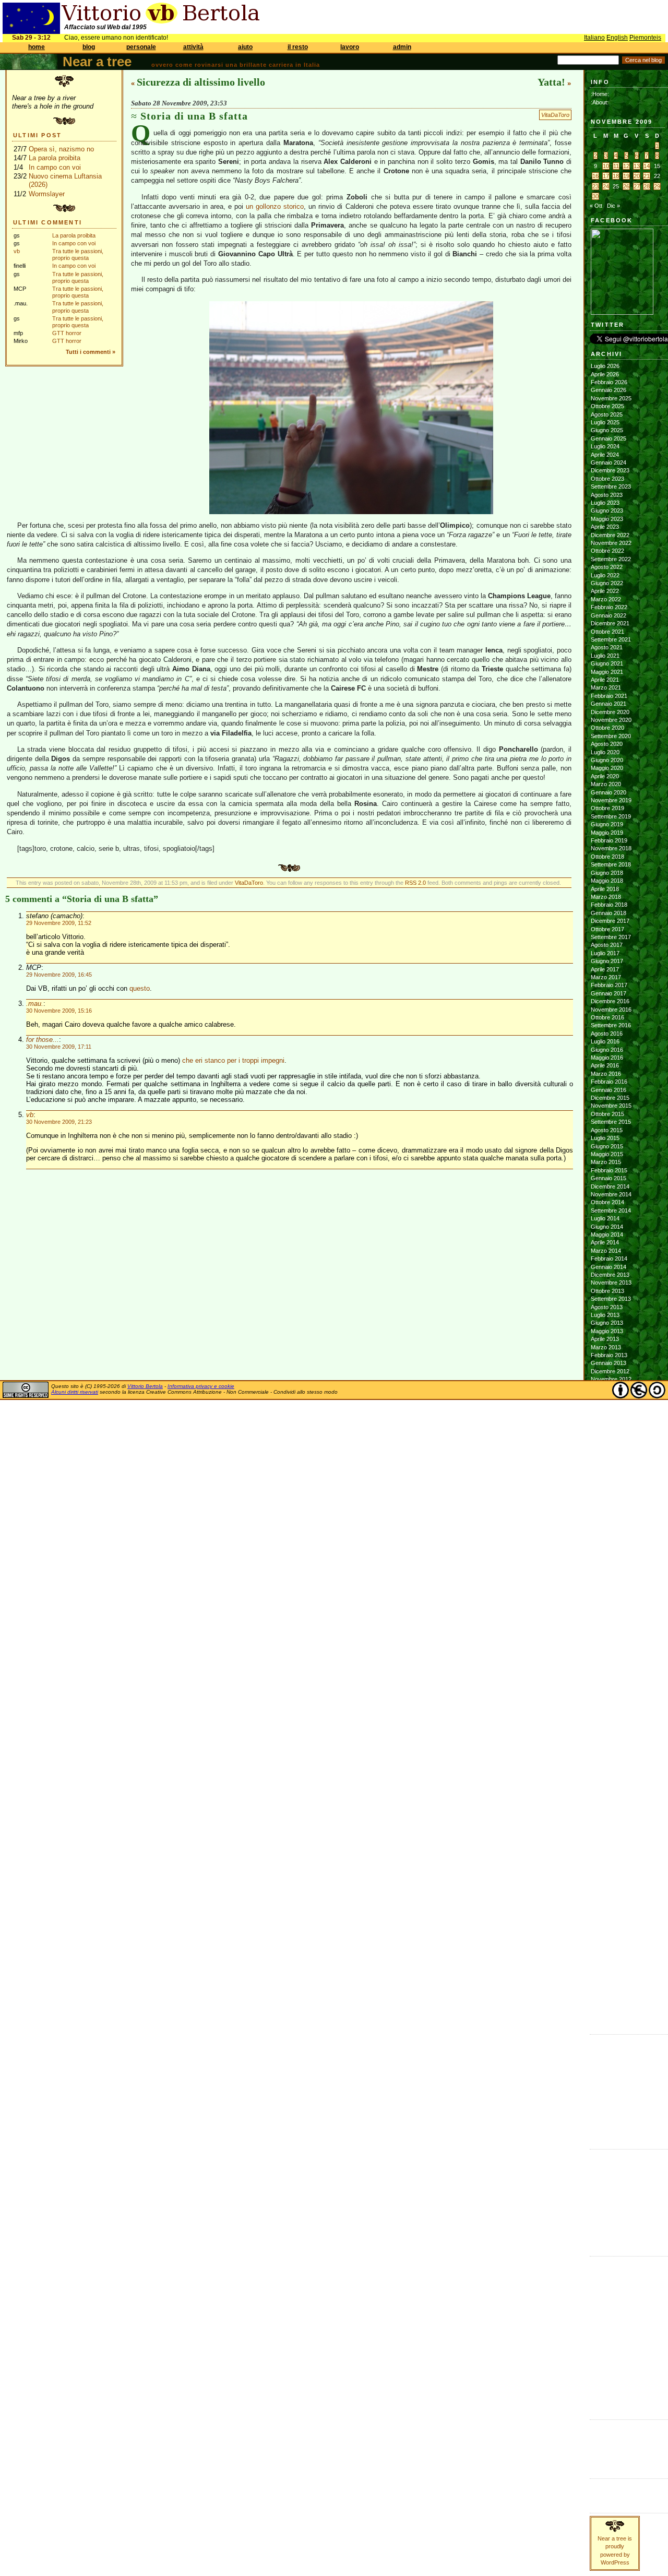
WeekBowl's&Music (615, 2400)
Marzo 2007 (606, 1926)
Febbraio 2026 (609, 382)
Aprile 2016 (605, 1065)
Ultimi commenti (47, 222)
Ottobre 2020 (607, 728)
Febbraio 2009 (609, 1741)
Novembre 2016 (611, 1010)
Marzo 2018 (606, 897)
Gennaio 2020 (609, 792)
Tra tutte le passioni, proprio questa (78, 254)
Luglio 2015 (605, 1138)
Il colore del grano (613, 2121)
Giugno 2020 (607, 760)
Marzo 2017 (606, 977)
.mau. (35, 1004)
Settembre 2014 (611, 1210)
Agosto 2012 (607, 1404)
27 (637, 186)
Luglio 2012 (605, 1411)
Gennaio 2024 (609, 462)
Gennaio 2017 (609, 993)
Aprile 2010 (605, 1629)
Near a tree (97, 62)
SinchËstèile (605, 2359)
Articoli (599, 2485)
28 (647, 186)
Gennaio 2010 (609, 1653)
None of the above (614, 2065)
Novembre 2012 (611, 1379)
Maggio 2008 (607, 1813)
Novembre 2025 (611, 398)
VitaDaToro (555, 115)
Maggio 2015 (607, 1154)
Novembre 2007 (611, 1862)
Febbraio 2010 (609, 1645)
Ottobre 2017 (607, 929)
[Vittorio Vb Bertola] (622, 313)
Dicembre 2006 (610, 1950)
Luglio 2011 (605, 1508)
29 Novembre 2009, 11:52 (59, 923)
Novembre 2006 (611, 1958)
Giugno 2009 (607, 1709)
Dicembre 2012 (610, 1371)
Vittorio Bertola (145, 1386)
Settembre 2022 (611, 559)
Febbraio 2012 (609, 1452)
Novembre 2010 (611, 1572)
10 (606, 166)
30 (595, 196)
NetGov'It (602, 2319)
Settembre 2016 (611, 1025)
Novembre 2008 (611, 1765)
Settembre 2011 (611, 1492)
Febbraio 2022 (609, 607)
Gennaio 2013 (609, 1363)
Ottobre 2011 (607, 1484)
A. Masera (604, 2172)
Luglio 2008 (605, 1797)
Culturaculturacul (611, 2263)
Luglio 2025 (605, 422)
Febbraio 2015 (609, 1170)
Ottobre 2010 (607, 1580)
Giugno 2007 (607, 1902)
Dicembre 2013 (610, 1275)
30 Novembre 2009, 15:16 (59, 1011)
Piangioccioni (606, 2343)
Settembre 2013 (611, 1299)
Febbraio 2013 (609, 1355)
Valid (607, 2434)
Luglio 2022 (605, 575)
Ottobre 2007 (607, 1870)
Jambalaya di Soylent (618, 2057)
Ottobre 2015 (607, 1114)
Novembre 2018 (611, 848)
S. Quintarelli (607, 2221)
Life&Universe (607, 2295)
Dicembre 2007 (610, 1854)
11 (616, 166)
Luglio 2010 (605, 1605)
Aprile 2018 (605, 889)
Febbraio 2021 (609, 696)
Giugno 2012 (607, 1419)
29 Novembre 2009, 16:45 (59, 975)
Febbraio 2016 (609, 1082)
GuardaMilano (607, 2279)
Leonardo (603, 2204)
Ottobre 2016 (607, 1017)
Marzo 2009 (606, 1733)
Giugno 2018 (607, 873)
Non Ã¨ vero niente (615, 2041)
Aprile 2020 (605, 776)
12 (626, 166)
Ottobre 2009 (607, 1677)
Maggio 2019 (607, 833)
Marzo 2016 (606, 1074)
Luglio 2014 (605, 1218)
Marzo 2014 (606, 1251)
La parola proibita (55, 158)
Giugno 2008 (607, 1806)
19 (626, 176)
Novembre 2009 (611, 1669)
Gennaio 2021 (609, 704)
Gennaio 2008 (609, 1846)
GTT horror (67, 333)
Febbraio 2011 (609, 1548)
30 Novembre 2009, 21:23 (59, 1122)
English (617, 38)
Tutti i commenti (88, 352)
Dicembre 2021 (610, 623)
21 (647, 176)
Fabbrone (603, 2049)
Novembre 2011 (611, 1476)
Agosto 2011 (606, 1500)
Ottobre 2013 (607, 1291)
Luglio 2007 (605, 1894)
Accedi (599, 2426)
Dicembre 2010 (610, 1564)
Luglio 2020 (605, 752)
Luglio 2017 (605, 953)
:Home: (600, 94)
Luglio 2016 (605, 1041)
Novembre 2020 (611, 720)
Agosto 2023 (607, 495)
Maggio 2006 (607, 2007)
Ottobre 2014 (607, 1202)
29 (657, 186)
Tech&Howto (606, 2376)
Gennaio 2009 (609, 1749)
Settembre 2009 (611, 1685)
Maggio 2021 (607, 672)
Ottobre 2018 (607, 857)
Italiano (594, 38)
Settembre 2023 (611, 486)
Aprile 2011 (605, 1532)
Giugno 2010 (607, 1612)
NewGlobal (604, 2328)
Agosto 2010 (607, 1596)
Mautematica (606, 2311)
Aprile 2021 (605, 680)
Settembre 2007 (611, 1878)
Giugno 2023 (607, 511)
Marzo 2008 (606, 1830)
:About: (600, 102)
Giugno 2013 (607, 1323)
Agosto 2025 (607, 414)
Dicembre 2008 (610, 1757)
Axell (597, 2188)
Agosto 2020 (607, 744)
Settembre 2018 (611, 864)
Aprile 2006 (605, 2014)
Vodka (599, 2081)
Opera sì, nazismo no (61, 149)
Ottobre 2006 (607, 1966)
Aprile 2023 (605, 527)
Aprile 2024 (605, 455)
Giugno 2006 (607, 1999)
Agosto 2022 (607, 567)
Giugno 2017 (607, 961)
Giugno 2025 (607, 430)
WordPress (605, 2450)
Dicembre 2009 (610, 1661)
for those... (43, 1040)
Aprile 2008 (605, 1822)
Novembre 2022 (611, 543)
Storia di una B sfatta (194, 116)
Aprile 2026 (605, 374)
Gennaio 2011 (608, 1556)
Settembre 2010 (611, 1588)
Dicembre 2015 (610, 1098)
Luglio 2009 (605, 1701)
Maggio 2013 (607, 1331)
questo (140, 988)
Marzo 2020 (606, 784)
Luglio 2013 (605, 1315)
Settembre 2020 (611, 736)
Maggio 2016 (607, 1058)
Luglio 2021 (605, 656)
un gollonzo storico (275, 206)
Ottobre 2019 (607, 808)
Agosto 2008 (607, 1789)
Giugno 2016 (607, 1050)
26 (626, 186)
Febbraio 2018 (609, 905)
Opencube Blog (610, 2073)
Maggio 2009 (607, 1717)
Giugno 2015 (607, 1146)
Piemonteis (645, 38)
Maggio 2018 (607, 881)
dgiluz (598, 2197)
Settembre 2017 (611, 937)
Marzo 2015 (606, 1162)
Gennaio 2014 (609, 1267)
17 (606, 176)
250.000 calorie (610, 2114)
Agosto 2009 (607, 1693)
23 (595, 186)
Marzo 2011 (606, 1540)
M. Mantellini (606, 2212)
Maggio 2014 (607, 1234)
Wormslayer (47, 194)
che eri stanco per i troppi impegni (233, 1060)
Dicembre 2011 (610, 1468)
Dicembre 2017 (610, 921)
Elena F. (601, 2105)
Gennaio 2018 (609, 913)
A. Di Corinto (607, 2164)
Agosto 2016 (607, 1034)
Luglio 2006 (605, 1990)
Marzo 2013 (606, 1347)
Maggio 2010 (607, 1620)
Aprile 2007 (605, 1918)
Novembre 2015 (611, 1106)
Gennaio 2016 (609, 1090)
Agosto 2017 (607, 945)
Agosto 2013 (607, 1307)
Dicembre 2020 (610, 712)
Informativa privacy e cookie (201, 1386)
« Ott (596, 206)
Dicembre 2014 (610, 1186)
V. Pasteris (604, 2237)
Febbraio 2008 (609, 1837)
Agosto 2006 (607, 1983)
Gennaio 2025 (609, 438)
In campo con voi (55, 167)
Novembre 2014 (611, 1194)
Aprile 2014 (605, 1242)
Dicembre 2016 (610, 1001)
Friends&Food (608, 2271)
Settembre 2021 (611, 639)
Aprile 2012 (605, 1435)
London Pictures (611, 2097)
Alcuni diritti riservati (75, 1392)
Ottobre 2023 (607, 479)
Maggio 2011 (607, 1524)
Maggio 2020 (607, 768)
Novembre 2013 (611, 1283)
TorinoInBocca (608, 2383)
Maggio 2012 (607, 1428)
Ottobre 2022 (607, 551)
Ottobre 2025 (607, 406)
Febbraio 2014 (609, 1259)
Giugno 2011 (607, 1516)
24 (606, 186)
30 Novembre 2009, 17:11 (59, 1047)
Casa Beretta (607, 2090)
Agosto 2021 (607, 647)
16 (595, 176)
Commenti (604, 2493)
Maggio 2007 (607, 1910)
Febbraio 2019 (609, 840)
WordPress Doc (611, 2459)
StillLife (598, 2368)
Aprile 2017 (605, 969)
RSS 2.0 (415, 883)
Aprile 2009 (605, 1725)
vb (17, 251)
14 (647, 166)
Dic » (613, 206)
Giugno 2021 (607, 663)
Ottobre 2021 (607, 632)
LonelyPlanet (606, 2303)
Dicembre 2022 (610, 535)
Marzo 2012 (606, 1444)
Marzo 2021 (606, 687)
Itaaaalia (600, 2287)
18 (616, 176)
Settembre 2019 (611, 816)
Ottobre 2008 (607, 1773)
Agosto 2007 (607, 1886)
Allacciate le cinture (615, 2180)
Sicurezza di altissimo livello (201, 82)
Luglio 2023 (605, 503)
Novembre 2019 (611, 800)
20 (637, 176)
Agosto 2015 (607, 1130)
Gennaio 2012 (609, 1459)
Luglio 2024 (605, 446)
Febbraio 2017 (609, 985)
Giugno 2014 (607, 1227)
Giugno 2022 (607, 583)
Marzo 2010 (606, 1636)
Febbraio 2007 (609, 1934)
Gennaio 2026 (609, 390)
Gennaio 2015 (609, 1178)
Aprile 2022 (605, 591)
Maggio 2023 (607, 519)
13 (637, 166)
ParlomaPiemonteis (614, 2335)
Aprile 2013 (605, 1339)
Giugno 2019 (607, 824)
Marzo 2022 (606, 599)
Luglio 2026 (605, 366)
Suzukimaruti (607, 2228)
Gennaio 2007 (609, 1942)
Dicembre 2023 (610, 470)
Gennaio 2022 (609, 615)
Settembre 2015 (611, 1122)
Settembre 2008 (611, 1782)
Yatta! (551, 82)
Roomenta (603, 2352)
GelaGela (603, 2130)
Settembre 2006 (611, 1974)
